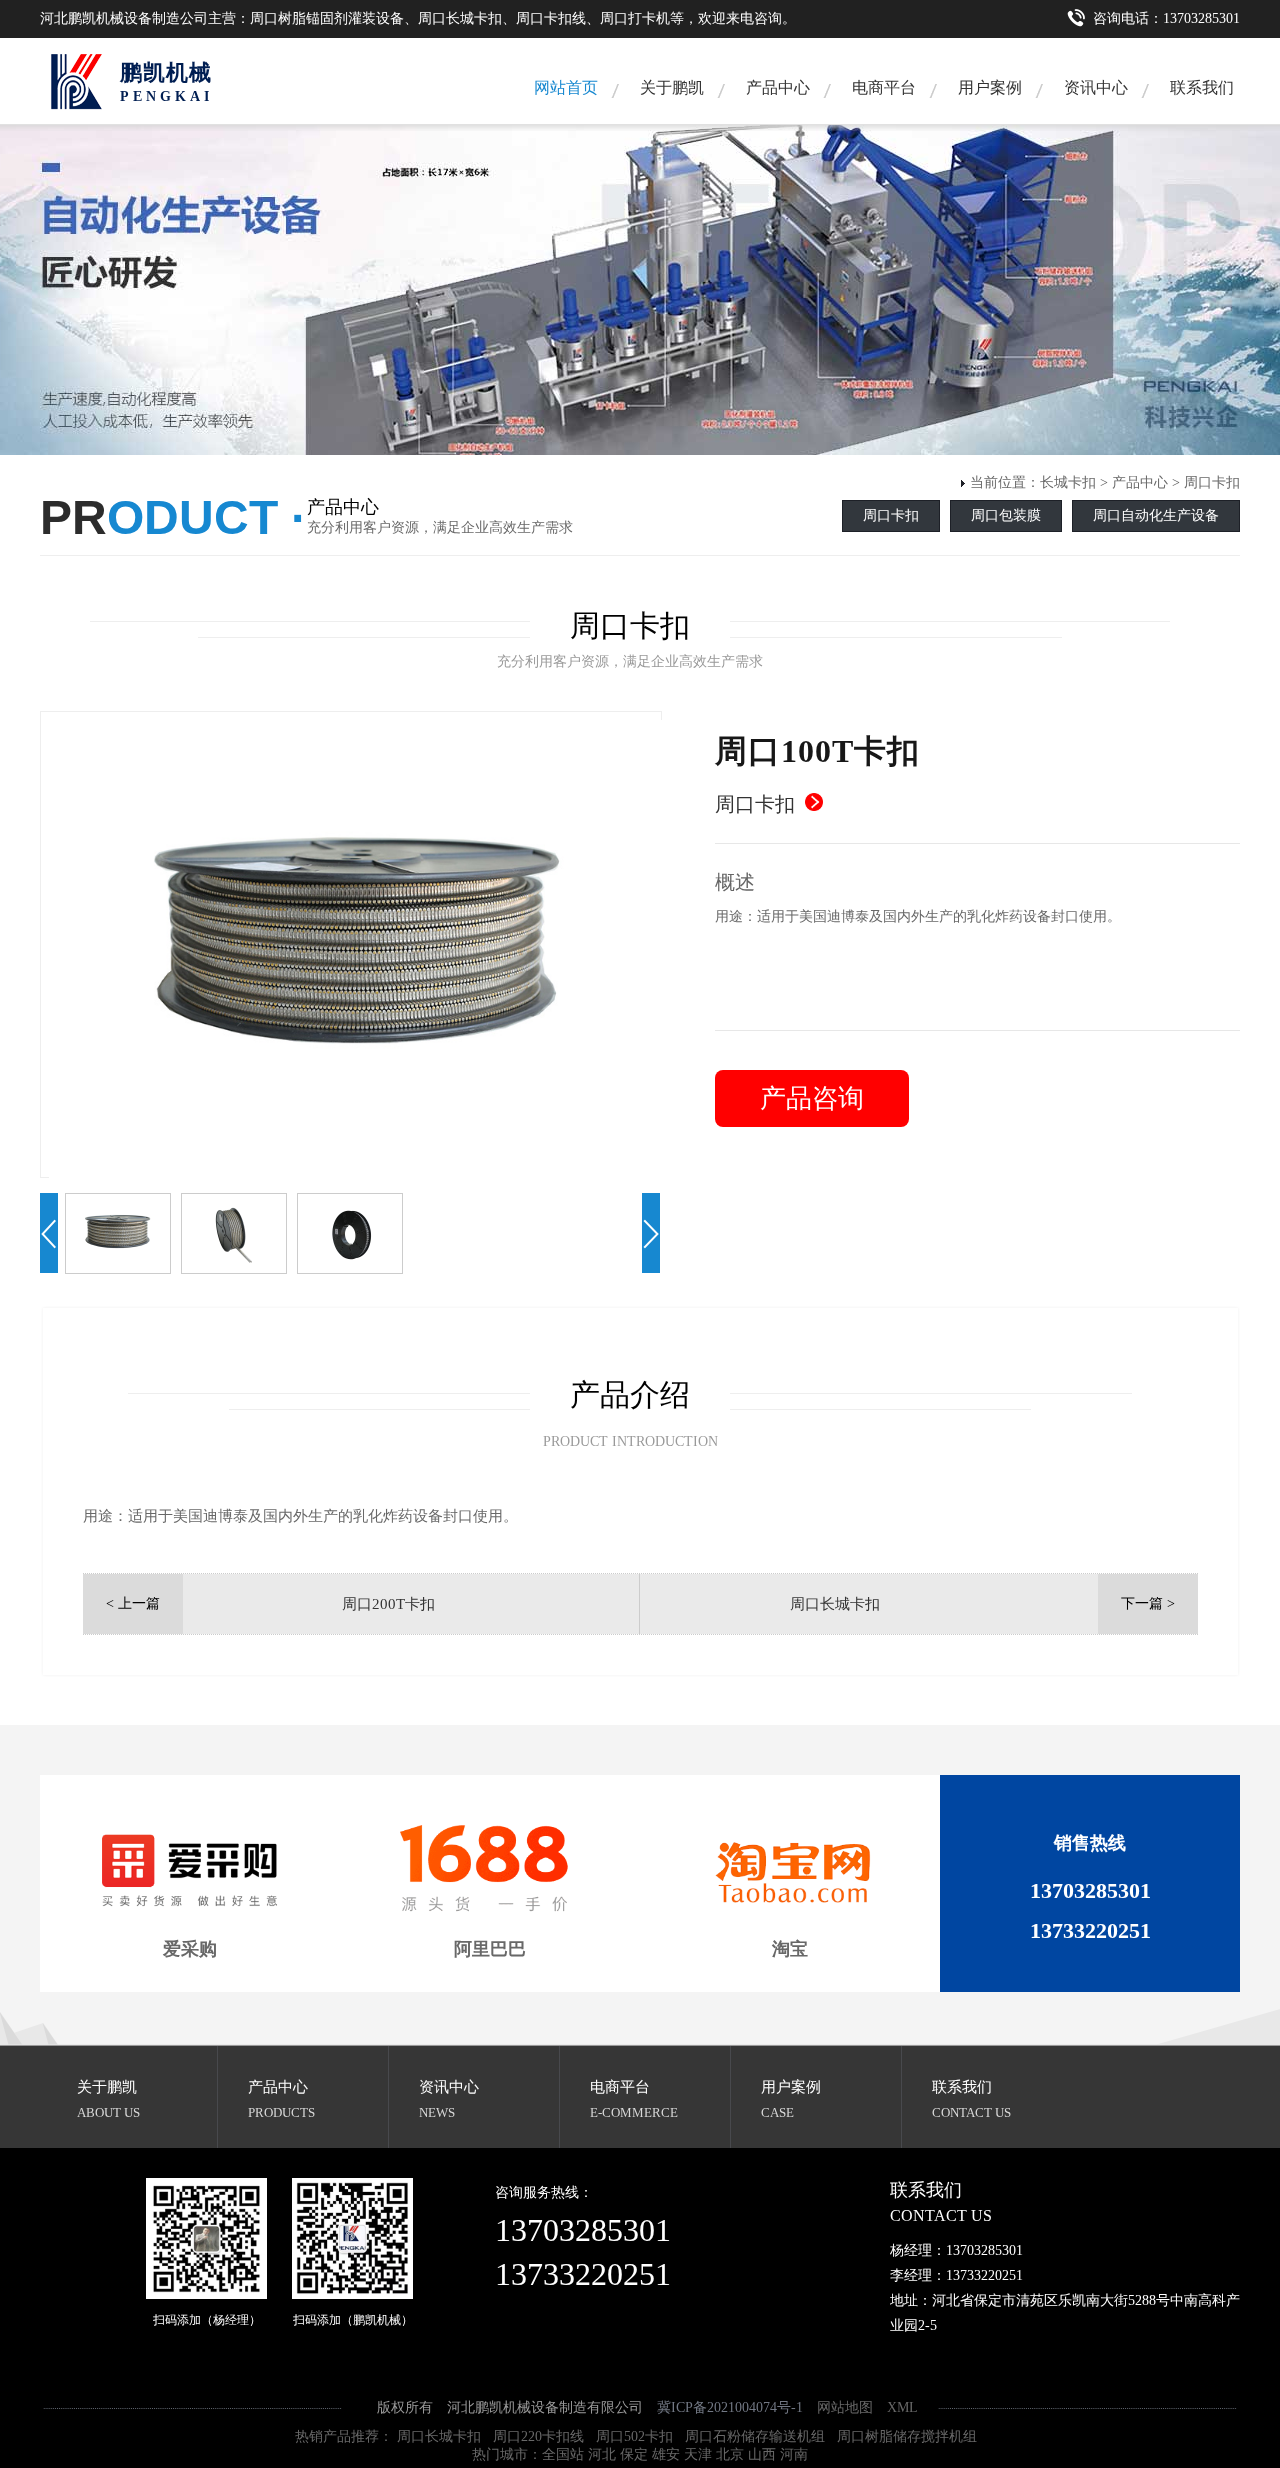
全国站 (563, 2454)
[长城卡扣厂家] (75, 81)
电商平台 (620, 2087)
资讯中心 (1096, 87)
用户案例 (990, 87)
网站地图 (845, 2407)
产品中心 (778, 87)
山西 (762, 2454)
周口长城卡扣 (835, 1604)
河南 (794, 2454)
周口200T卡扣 (388, 1604)
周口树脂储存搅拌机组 (907, 2436)
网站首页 (566, 87)
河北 (602, 2454)
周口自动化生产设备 (1156, 515)
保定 (634, 2454)
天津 (698, 2454)
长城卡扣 (1068, 482)
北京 (730, 2454)
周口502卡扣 (634, 2436)
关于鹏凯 (672, 87)
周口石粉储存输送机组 (755, 2436)
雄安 (666, 2454)
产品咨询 (812, 1098)
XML (902, 2407)
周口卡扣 (1212, 482)
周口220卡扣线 (538, 2436)
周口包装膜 (1006, 515)
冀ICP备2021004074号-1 (730, 2407)
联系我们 (1202, 87)
